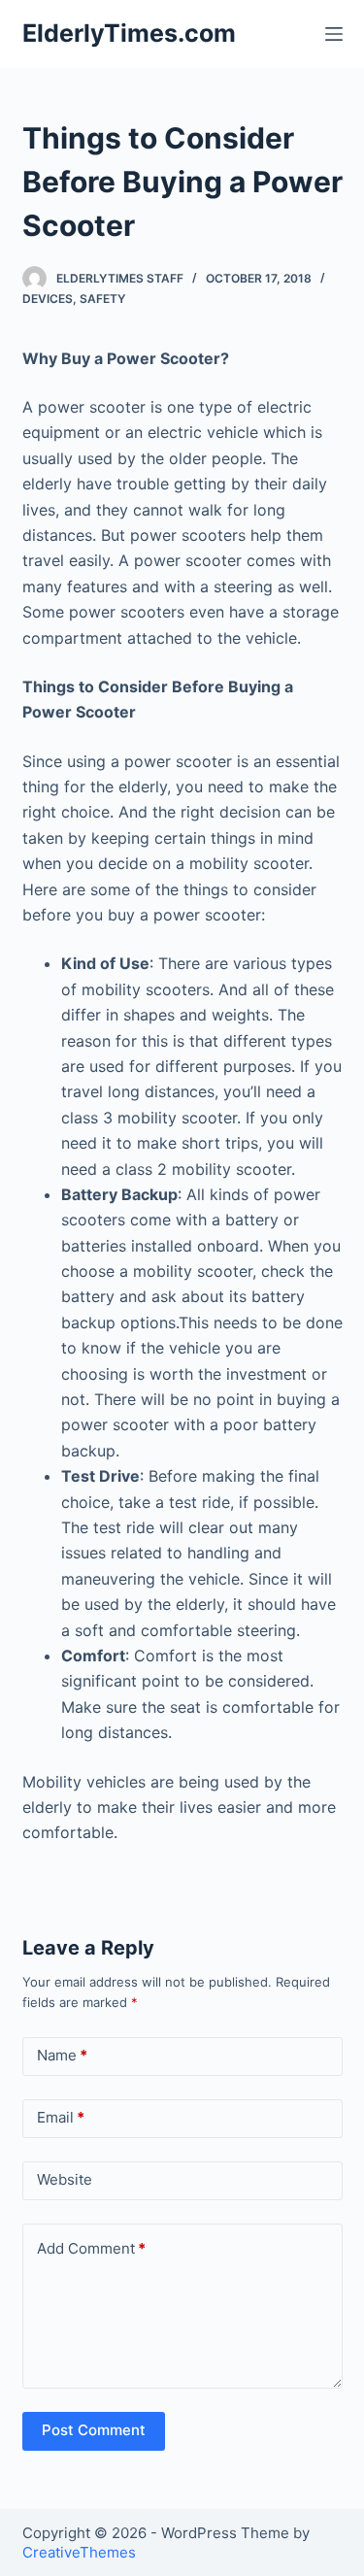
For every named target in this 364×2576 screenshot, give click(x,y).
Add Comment (91, 2248)
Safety (102, 299)
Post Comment (94, 2430)
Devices (48, 299)
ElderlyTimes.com (129, 33)
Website (65, 2179)
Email (61, 2117)
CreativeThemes (79, 2552)
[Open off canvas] (334, 34)
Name (62, 2055)
